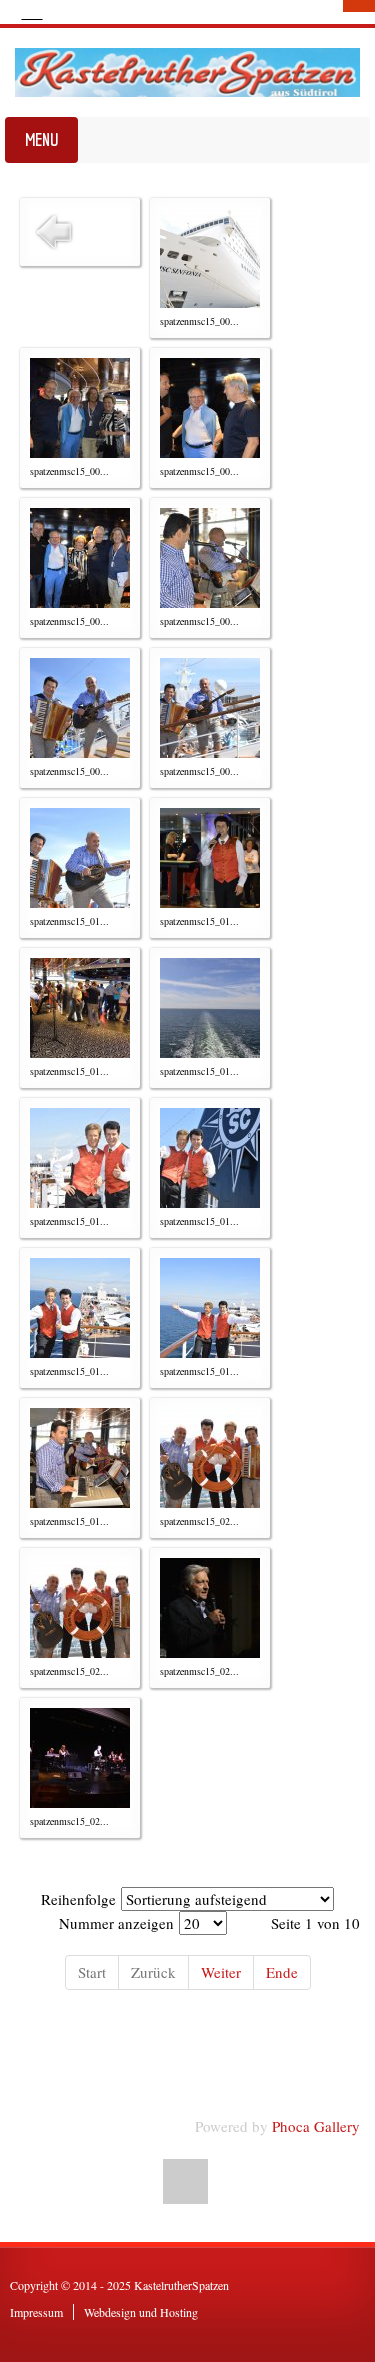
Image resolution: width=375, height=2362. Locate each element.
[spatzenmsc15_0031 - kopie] (80, 408)
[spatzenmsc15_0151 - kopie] (80, 1158)
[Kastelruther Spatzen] (187, 72)
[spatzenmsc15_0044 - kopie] (210, 558)
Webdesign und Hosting (141, 2312)
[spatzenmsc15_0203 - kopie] (210, 1458)
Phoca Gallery (316, 2126)
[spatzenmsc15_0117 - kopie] (80, 1008)
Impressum (36, 2312)
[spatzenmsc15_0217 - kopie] (80, 1758)
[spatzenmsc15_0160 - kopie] (80, 1308)
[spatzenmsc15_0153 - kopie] (210, 1158)
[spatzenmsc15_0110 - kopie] (210, 858)
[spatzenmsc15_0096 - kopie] (210, 708)
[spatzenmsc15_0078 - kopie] (80, 708)
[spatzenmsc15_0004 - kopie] (210, 258)
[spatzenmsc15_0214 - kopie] (210, 1608)
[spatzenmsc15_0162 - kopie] (210, 1308)
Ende (282, 1972)
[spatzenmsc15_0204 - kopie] (80, 1608)
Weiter (221, 1972)
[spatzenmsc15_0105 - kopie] (80, 858)
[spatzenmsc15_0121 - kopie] (210, 1008)
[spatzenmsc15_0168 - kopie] (80, 1458)
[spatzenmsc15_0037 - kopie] (80, 558)
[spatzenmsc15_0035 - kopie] (210, 408)
